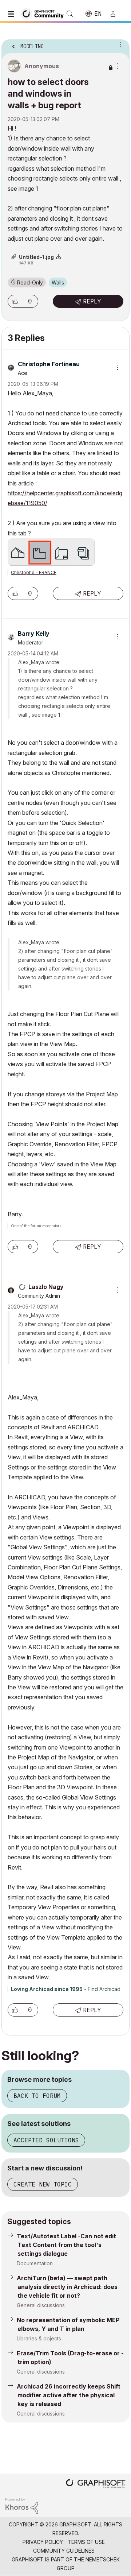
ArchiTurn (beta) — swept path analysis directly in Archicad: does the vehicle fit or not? (67, 2287)
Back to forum (37, 2096)
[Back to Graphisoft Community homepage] (44, 13)
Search (70, 14)
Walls (58, 282)
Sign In (116, 14)
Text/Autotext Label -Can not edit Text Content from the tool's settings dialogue (66, 2245)
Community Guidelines (64, 2551)
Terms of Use (86, 2542)
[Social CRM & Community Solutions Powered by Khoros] (22, 2505)
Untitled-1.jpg (36, 257)
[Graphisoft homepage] (96, 2484)
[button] (15, 301)
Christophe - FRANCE (34, 572)
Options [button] (119, 44)
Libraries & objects (39, 2338)
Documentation (35, 2263)
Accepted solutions (46, 2140)
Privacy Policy (43, 2542)
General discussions (41, 2305)
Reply (92, 301)
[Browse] (13, 14)
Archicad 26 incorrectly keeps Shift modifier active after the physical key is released (69, 2395)
